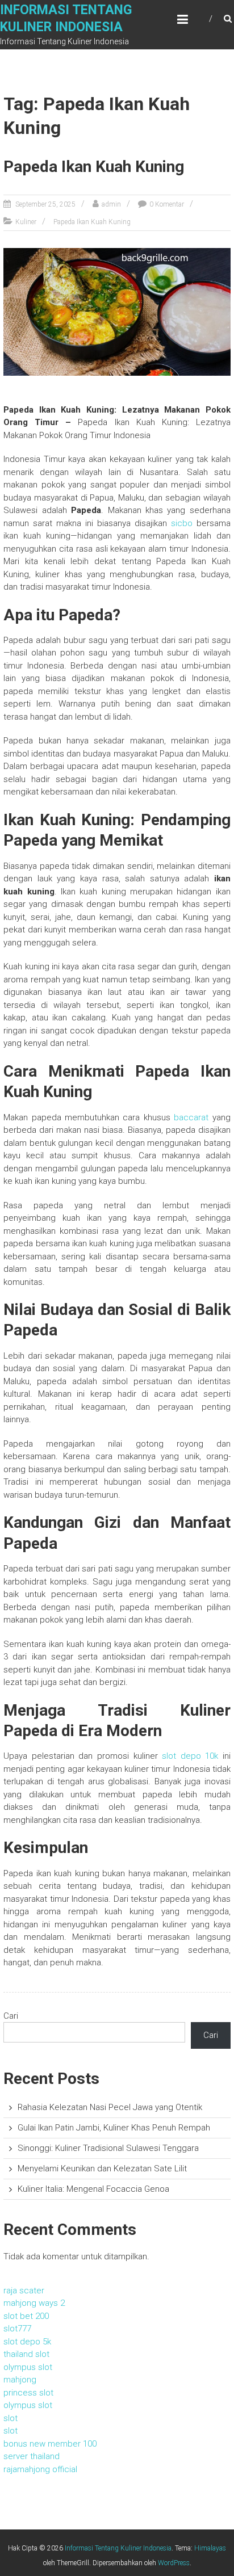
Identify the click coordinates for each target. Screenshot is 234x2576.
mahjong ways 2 (34, 2303)
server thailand (32, 2456)
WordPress (174, 2563)
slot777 (17, 2329)
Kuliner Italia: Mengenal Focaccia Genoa (93, 2189)
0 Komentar (167, 204)
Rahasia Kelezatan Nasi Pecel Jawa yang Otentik (110, 2107)
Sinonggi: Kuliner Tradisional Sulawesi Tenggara (108, 2148)
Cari (11, 2016)
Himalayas (210, 2548)
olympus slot (28, 2367)
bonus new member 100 (50, 2444)
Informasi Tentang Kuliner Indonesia (118, 2548)
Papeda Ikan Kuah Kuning (94, 167)
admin (111, 204)
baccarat (191, 1117)
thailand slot (26, 2354)
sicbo (182, 523)
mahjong (20, 2380)
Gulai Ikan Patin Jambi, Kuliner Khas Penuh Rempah (114, 2128)
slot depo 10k (190, 1756)
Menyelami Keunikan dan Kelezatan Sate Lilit (102, 2169)
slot (11, 2418)
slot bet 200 (26, 2316)
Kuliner (26, 222)
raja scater (24, 2291)
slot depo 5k (27, 2342)
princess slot (28, 2393)
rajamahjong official (40, 2469)
